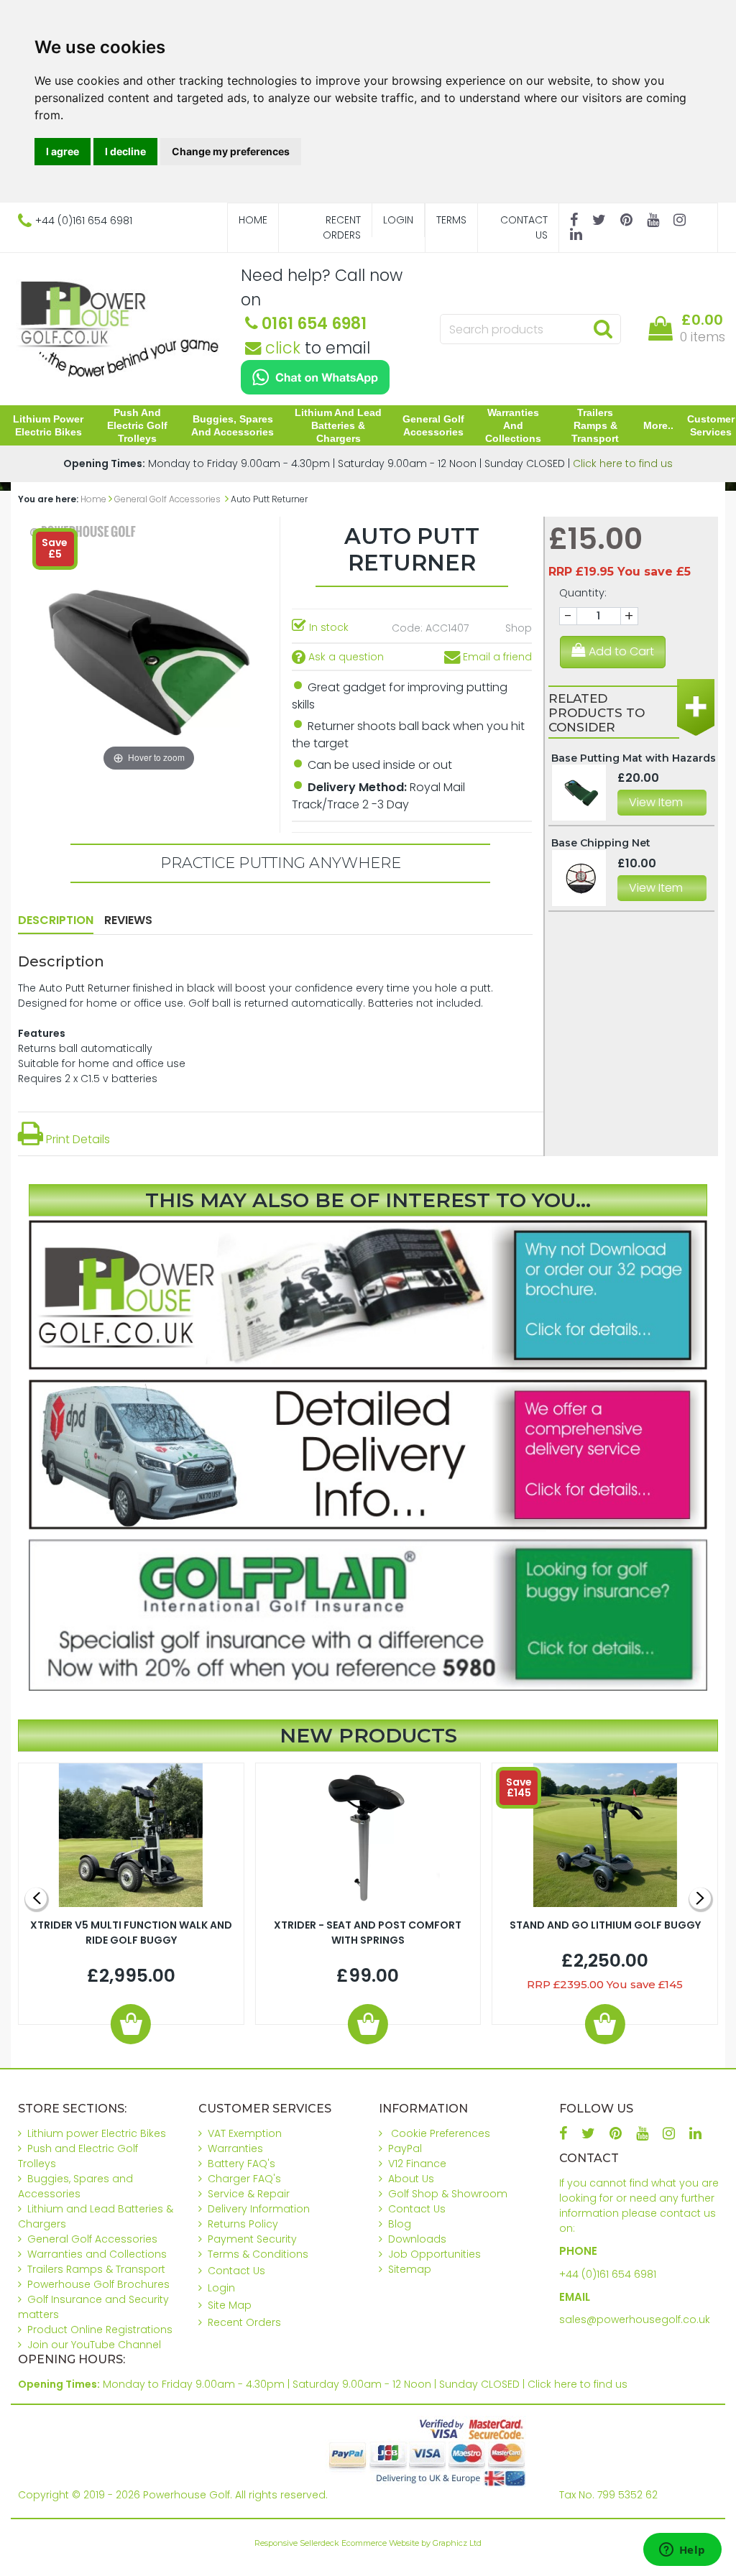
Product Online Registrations (100, 2330)
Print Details (77, 1139)
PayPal (405, 2148)
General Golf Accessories (433, 425)
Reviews (128, 920)
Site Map (230, 2305)
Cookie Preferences (441, 2133)
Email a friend (496, 657)
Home (253, 220)
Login (398, 220)
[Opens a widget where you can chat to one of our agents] (682, 2551)
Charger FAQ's (244, 2179)
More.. (658, 425)
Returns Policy (243, 2224)
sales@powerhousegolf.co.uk (635, 2319)
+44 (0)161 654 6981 (608, 2274)
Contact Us (524, 227)
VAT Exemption (245, 2133)
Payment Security (252, 2239)
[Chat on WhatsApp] (315, 377)
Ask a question (345, 657)
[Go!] (603, 328)
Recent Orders (342, 227)
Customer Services (711, 425)
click (281, 348)
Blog (400, 2224)
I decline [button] (125, 151)
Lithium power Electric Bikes (48, 425)
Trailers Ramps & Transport (595, 425)
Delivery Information (259, 2209)
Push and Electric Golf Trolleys (137, 425)
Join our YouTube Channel (94, 2345)
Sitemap (410, 2269)
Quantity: (583, 593)
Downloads (417, 2239)
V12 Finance (417, 2164)
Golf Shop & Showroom (448, 2194)
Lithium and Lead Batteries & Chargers (338, 425)
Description (56, 920)
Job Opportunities (434, 2254)
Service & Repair (249, 2194)
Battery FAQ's (241, 2164)
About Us (411, 2179)
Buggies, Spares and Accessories (233, 425)
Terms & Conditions (258, 2254)
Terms (451, 220)
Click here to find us (623, 463)
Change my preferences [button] (231, 151)
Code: (407, 628)
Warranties (235, 2148)
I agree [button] (63, 151)
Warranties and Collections (513, 425)
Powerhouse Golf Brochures (98, 2284)
